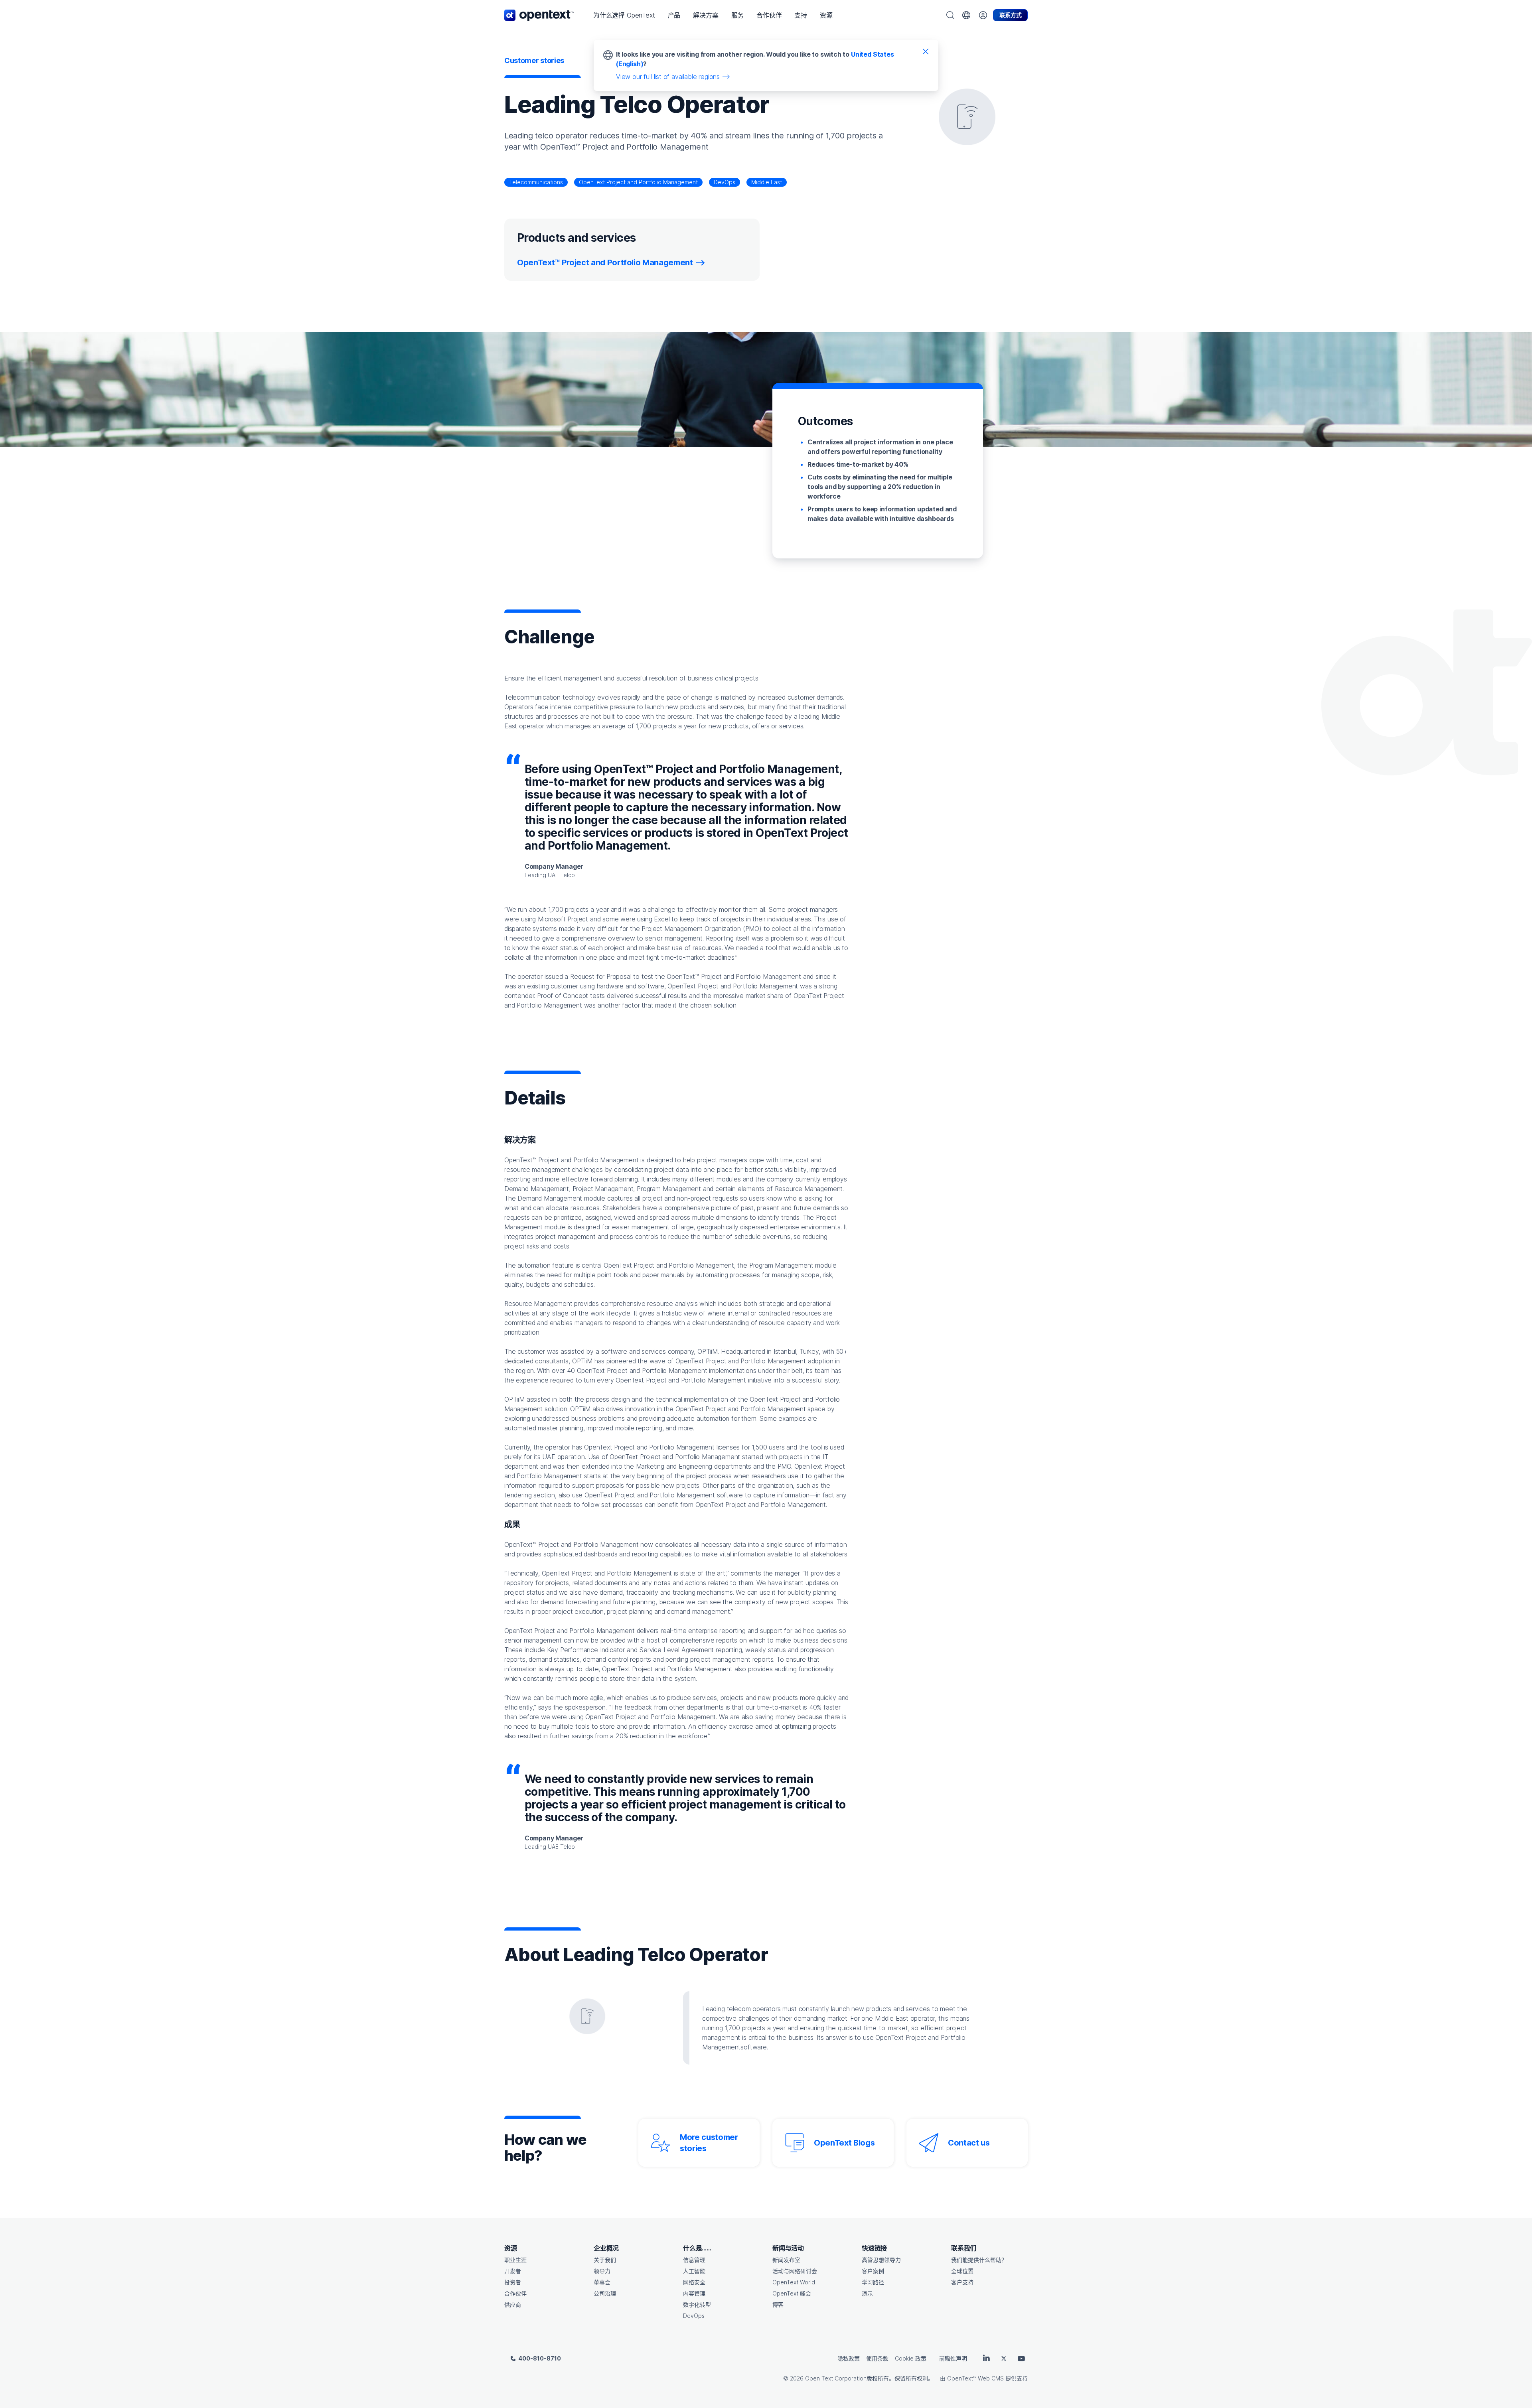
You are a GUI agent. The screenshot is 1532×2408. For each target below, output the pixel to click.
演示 (867, 2293)
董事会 (602, 2282)
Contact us (969, 2143)
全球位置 (962, 2271)
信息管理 (694, 2260)
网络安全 (694, 2282)
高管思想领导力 (881, 2260)
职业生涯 (515, 2260)
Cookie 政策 (911, 2358)
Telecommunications (536, 182)
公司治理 (605, 2293)
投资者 (513, 2282)
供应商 (513, 2304)
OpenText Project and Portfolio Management (638, 182)
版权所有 (878, 2378)
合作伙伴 (515, 2293)
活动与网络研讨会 (795, 2271)
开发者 (513, 2271)
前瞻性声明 (953, 2358)
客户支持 (962, 2282)
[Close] (926, 51)
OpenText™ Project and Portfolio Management (605, 262)
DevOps (725, 182)
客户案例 (873, 2271)
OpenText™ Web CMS (975, 2378)
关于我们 (605, 2260)
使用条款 (877, 2358)
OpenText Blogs (844, 2143)
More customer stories (709, 2143)
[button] (624, 15)
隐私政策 (849, 2358)
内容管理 (694, 2293)
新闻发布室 (786, 2260)
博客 (778, 2304)
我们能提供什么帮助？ (979, 2260)
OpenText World (794, 2282)
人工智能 (694, 2271)
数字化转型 (697, 2304)
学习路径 (873, 2282)
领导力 (602, 2271)
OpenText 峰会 (792, 2293)
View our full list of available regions (668, 77)
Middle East (767, 182)
